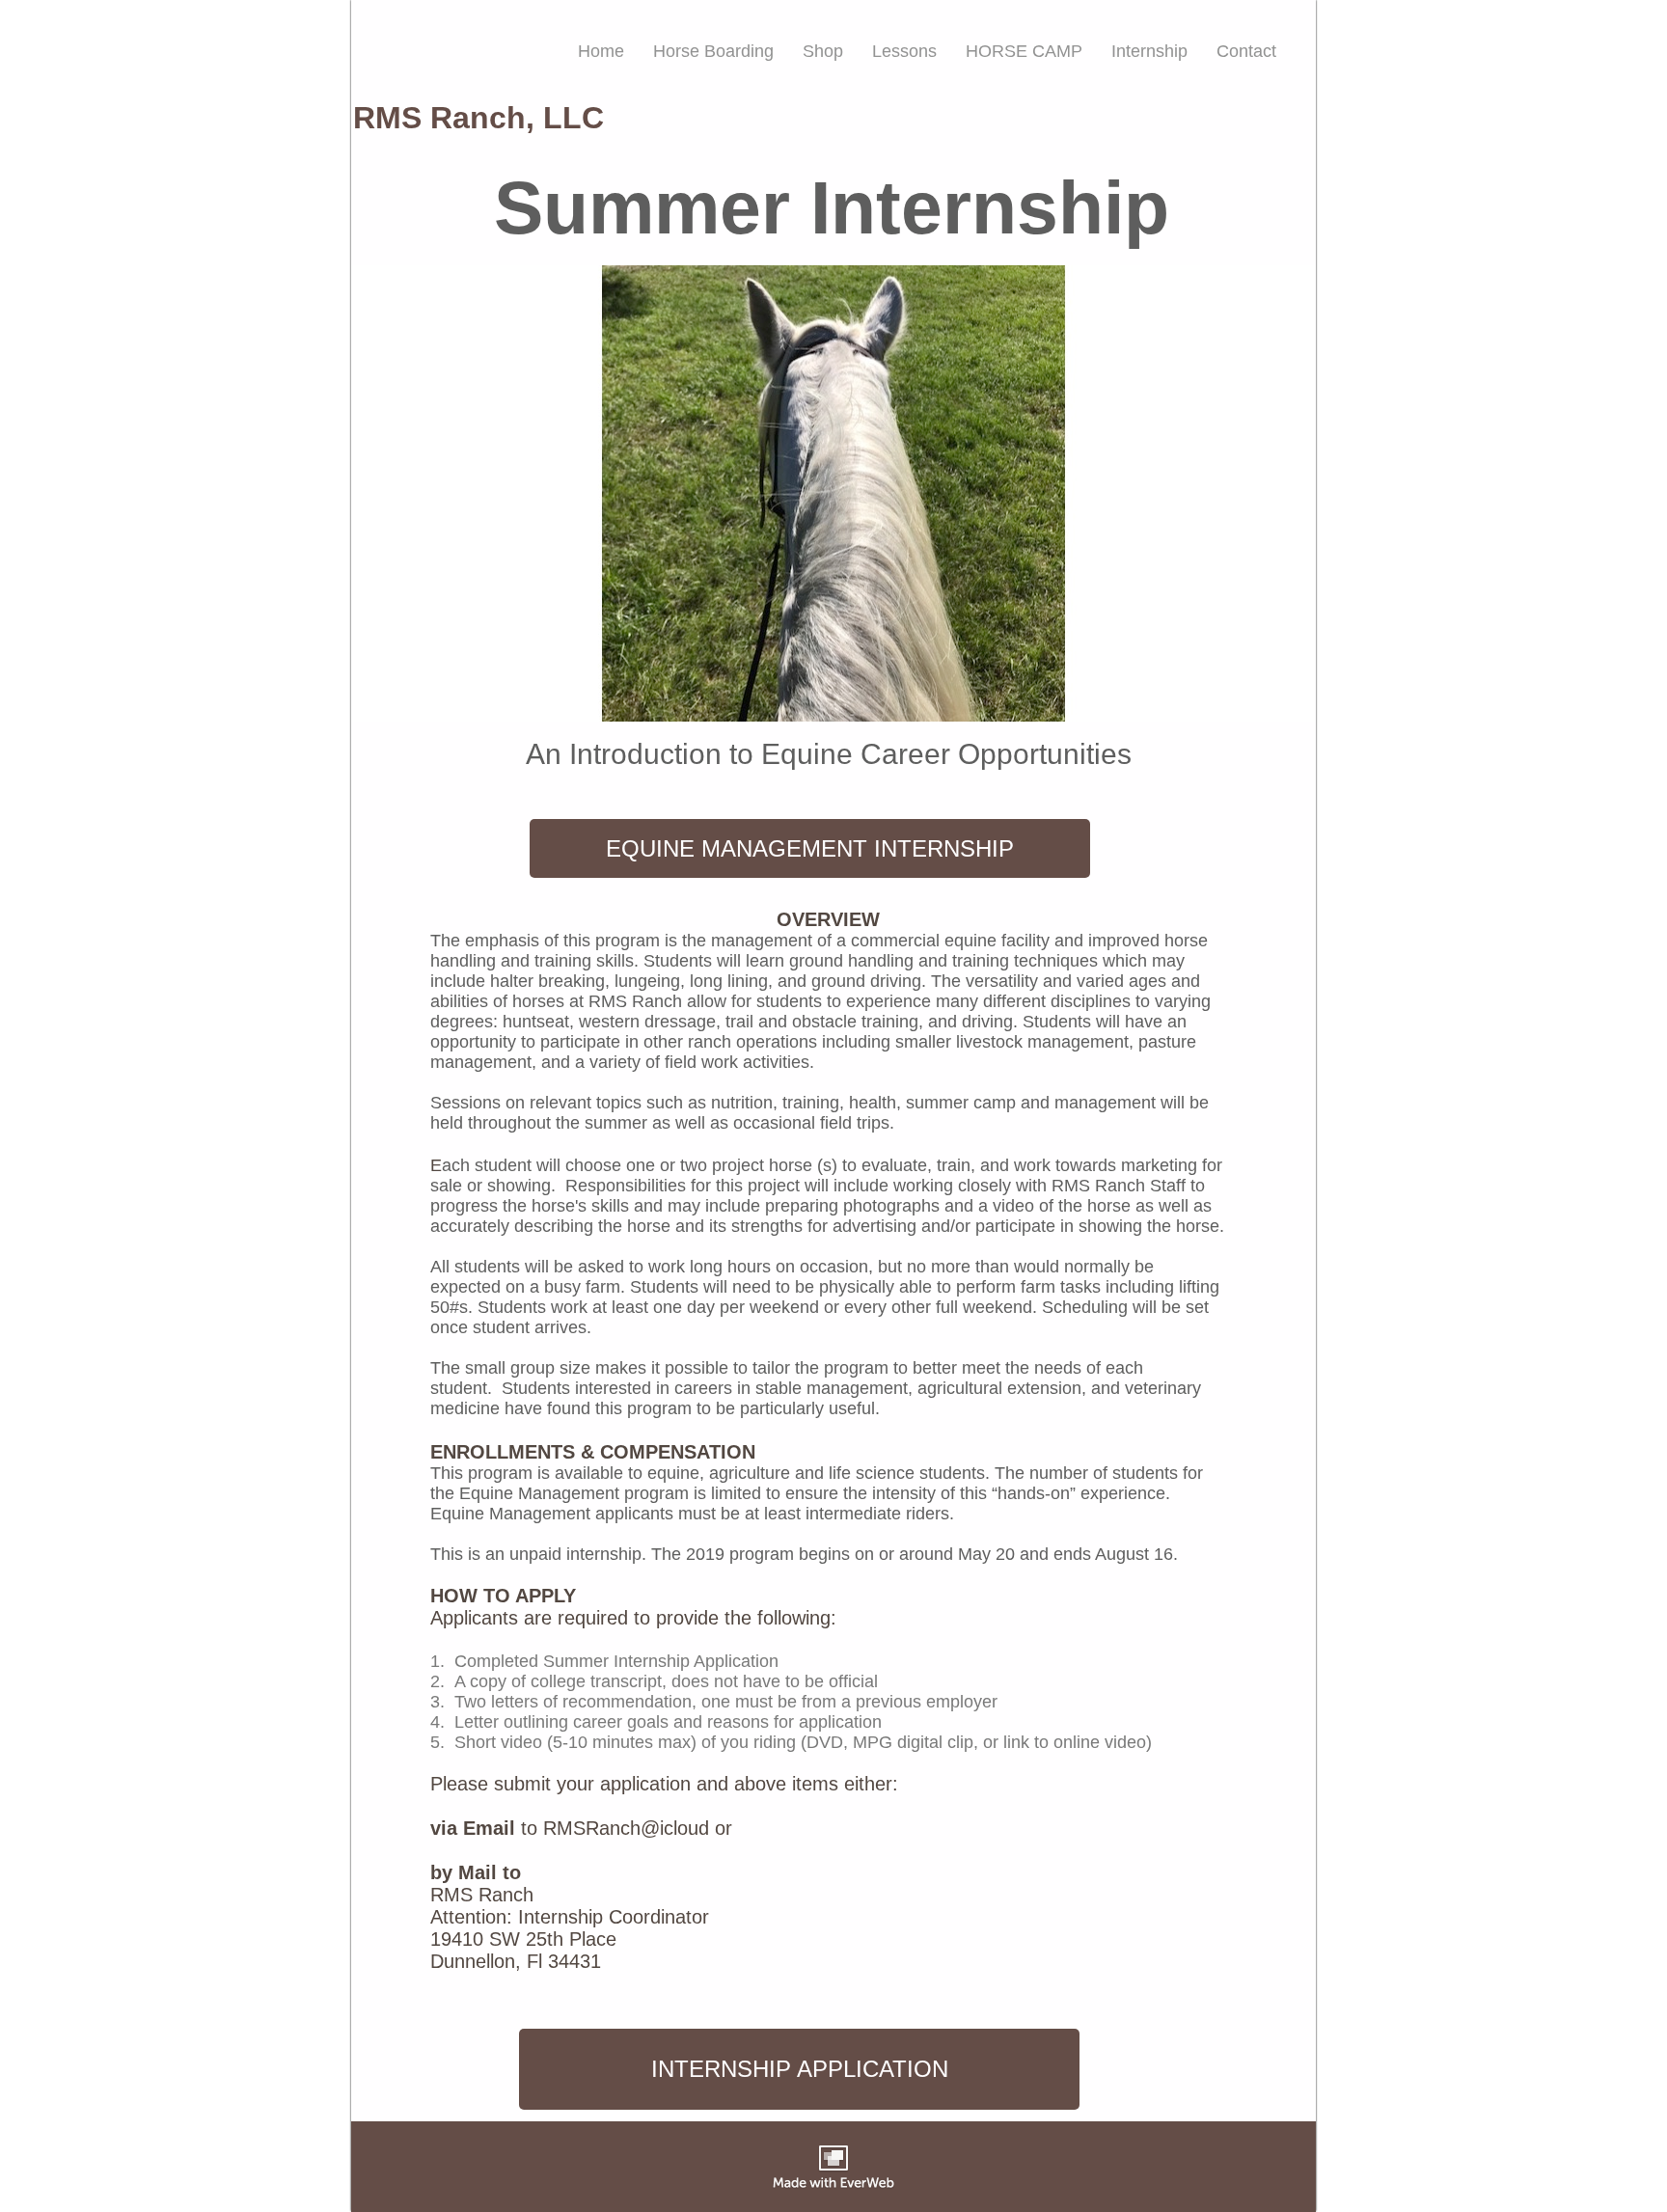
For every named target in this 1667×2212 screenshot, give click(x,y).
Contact (1246, 51)
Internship (1149, 51)
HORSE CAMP (1024, 51)
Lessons (904, 51)
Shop (823, 51)
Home (601, 51)
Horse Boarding (713, 51)
